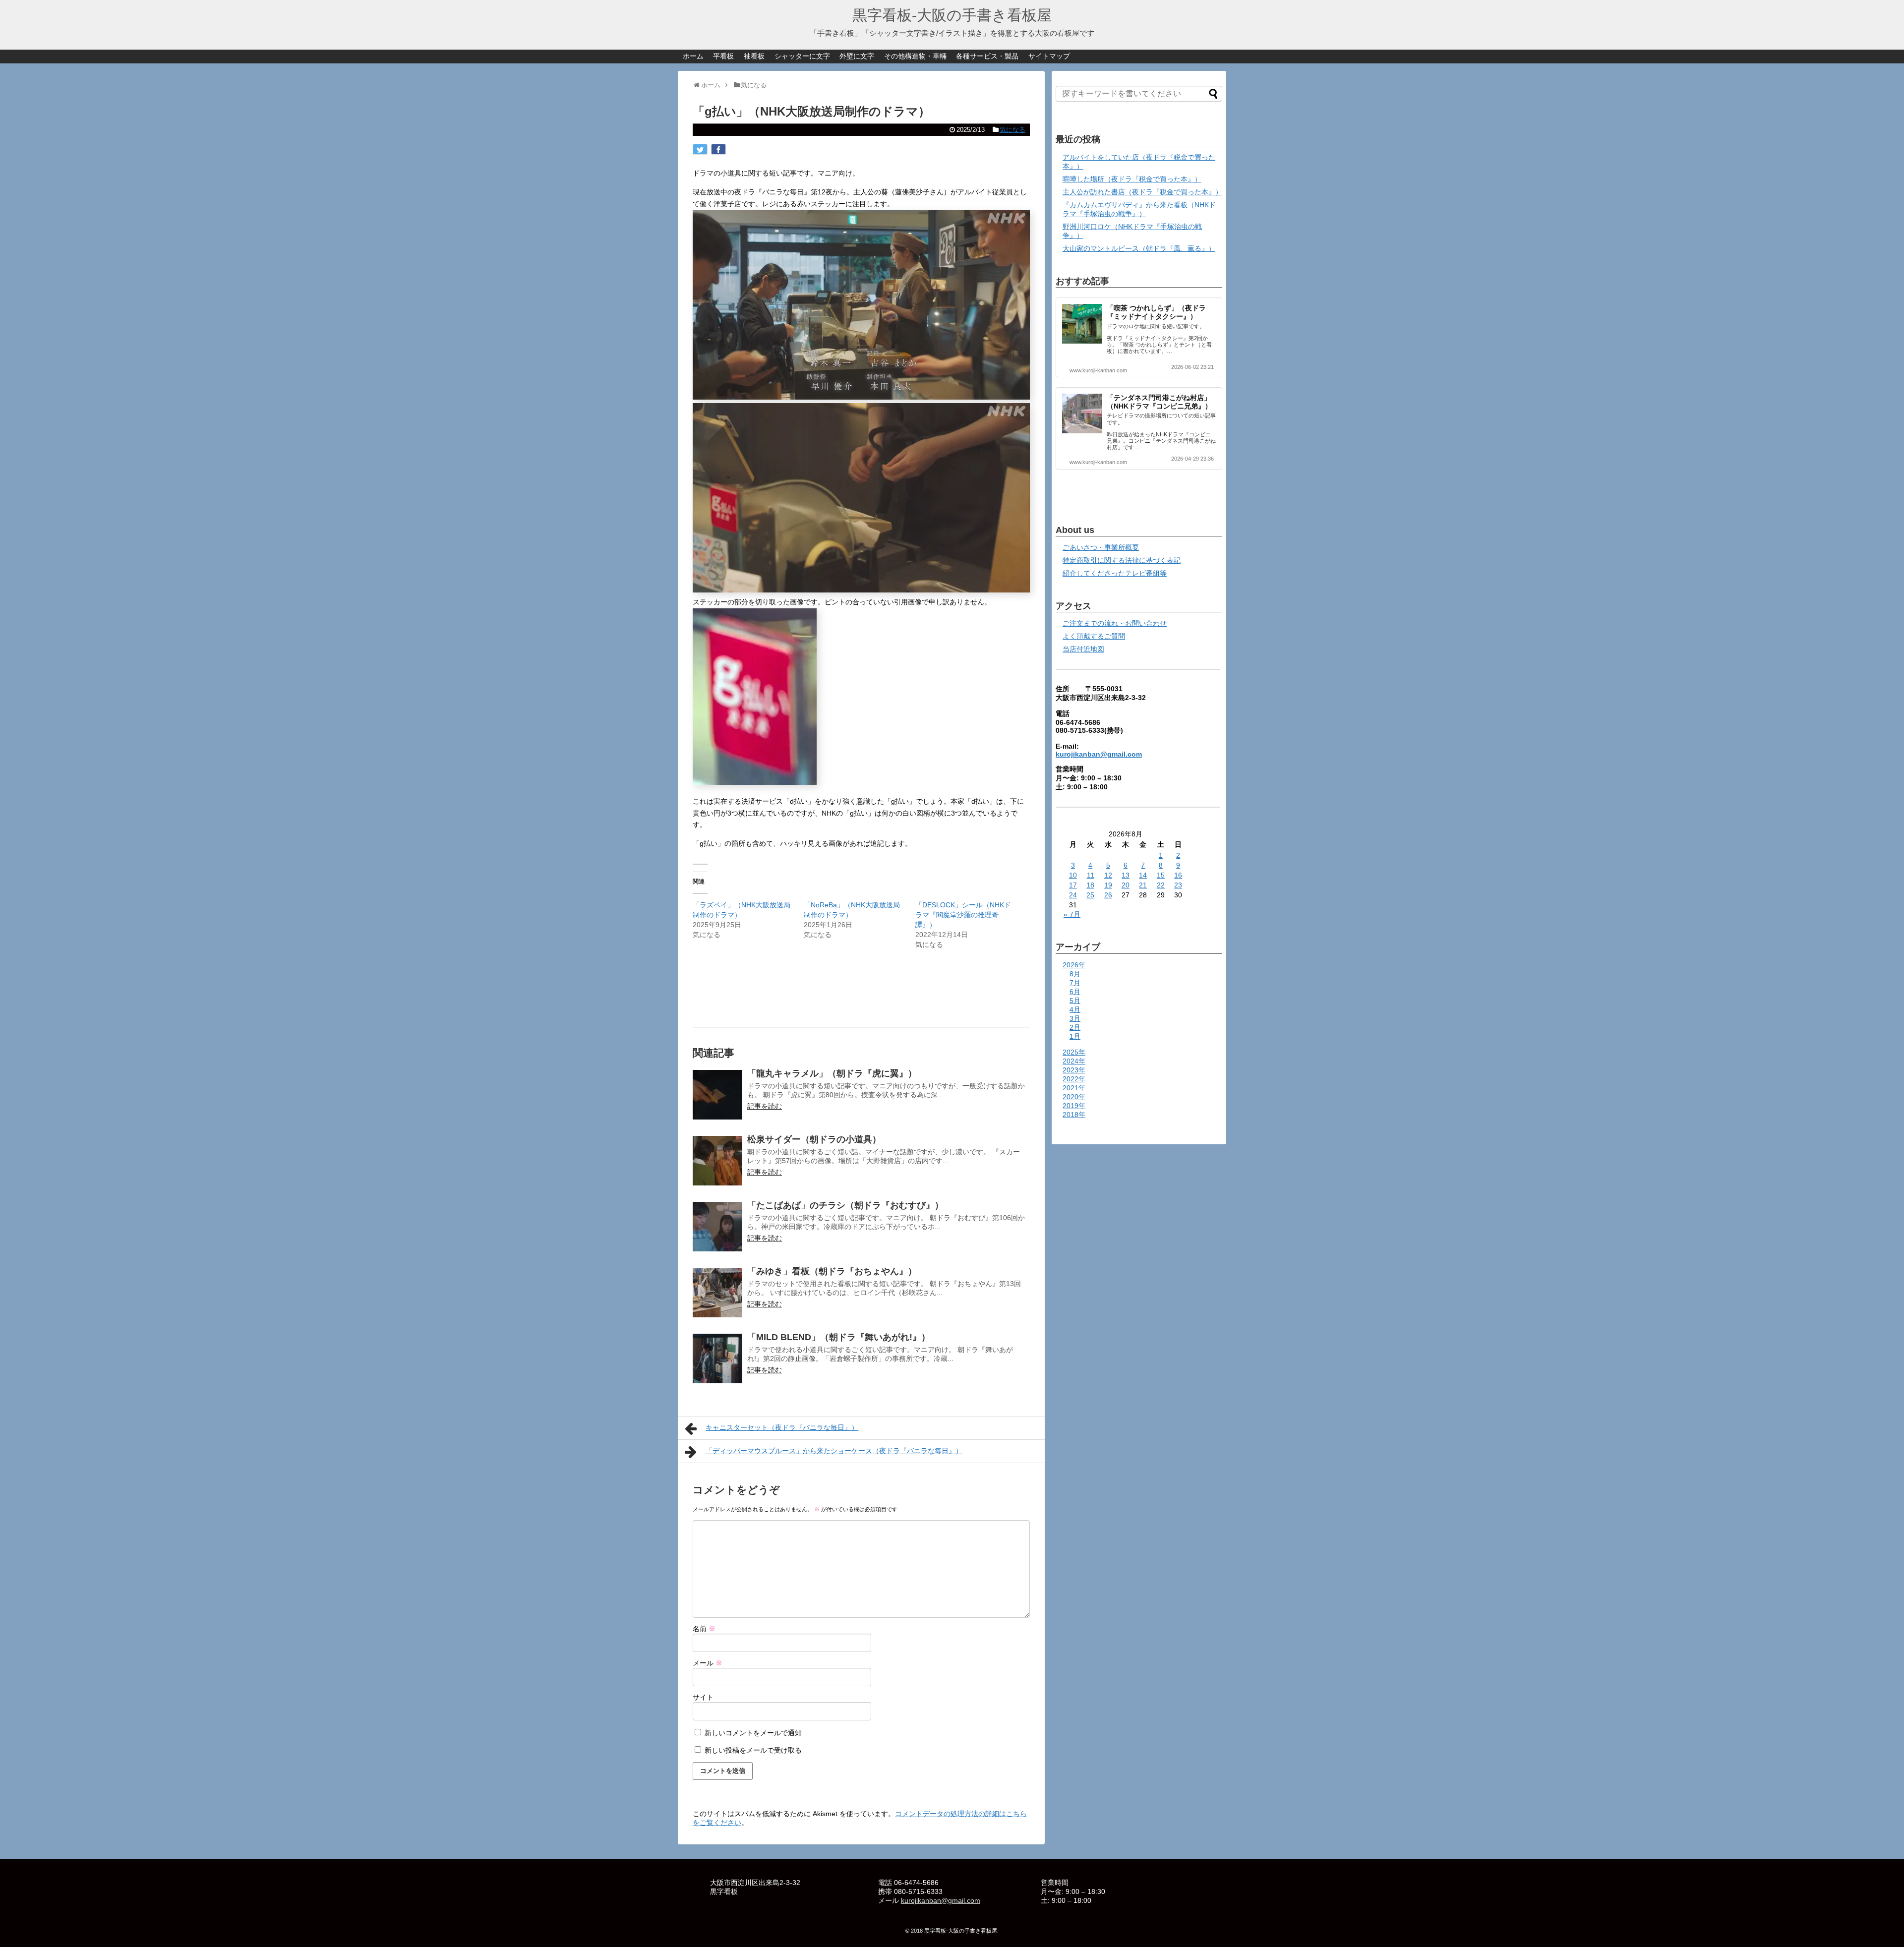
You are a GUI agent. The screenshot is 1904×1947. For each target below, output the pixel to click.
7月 (1075, 983)
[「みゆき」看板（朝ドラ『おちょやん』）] (717, 1293)
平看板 (723, 56)
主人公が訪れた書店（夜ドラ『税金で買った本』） (1142, 192)
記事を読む (765, 1106)
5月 (1075, 1001)
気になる (1012, 130)
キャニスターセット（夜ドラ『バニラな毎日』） (782, 1427)
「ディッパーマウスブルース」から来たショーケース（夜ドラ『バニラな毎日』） (834, 1451)
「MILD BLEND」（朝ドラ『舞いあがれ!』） (839, 1337)
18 (1090, 885)
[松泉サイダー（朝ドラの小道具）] (717, 1161)
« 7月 (1072, 914)
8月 (1075, 974)
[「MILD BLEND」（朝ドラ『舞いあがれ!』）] (717, 1358)
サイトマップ (1049, 56)
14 (1143, 875)
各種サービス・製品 (987, 56)
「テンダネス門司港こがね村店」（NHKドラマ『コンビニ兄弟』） (1159, 402)
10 (1073, 875)
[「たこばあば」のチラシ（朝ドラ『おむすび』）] (717, 1227)
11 (1091, 875)
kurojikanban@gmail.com (1099, 754)
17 (1073, 885)
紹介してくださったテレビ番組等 (1115, 573)
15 (1161, 875)
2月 (1075, 1027)
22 (1161, 885)
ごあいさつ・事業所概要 (1101, 547)
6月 (1075, 992)
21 (1143, 885)
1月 (1075, 1036)
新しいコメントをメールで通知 (753, 1733)
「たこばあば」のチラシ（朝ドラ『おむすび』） (845, 1205)
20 (1126, 885)
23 (1178, 885)
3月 (1075, 1018)
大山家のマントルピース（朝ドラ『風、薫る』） (1139, 248)
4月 (1075, 1009)
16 (1178, 875)
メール (708, 1663)
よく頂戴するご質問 (1094, 636)
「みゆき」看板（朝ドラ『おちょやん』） (832, 1271)
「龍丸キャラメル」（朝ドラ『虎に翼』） (832, 1073)
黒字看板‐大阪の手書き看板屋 (952, 15)
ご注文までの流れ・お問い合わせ (1115, 623)
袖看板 (754, 56)
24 (1073, 895)
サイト (703, 1697)
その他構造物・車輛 (915, 56)
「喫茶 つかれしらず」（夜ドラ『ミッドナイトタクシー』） (1156, 312)
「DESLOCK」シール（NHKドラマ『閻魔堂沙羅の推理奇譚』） (963, 915)
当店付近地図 (1083, 649)
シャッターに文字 (802, 56)
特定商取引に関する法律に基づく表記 (1122, 560)
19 (1108, 885)
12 (1108, 875)
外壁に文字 (857, 56)
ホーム (693, 56)
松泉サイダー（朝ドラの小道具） (814, 1139)
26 (1108, 895)
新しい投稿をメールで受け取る (753, 1750)
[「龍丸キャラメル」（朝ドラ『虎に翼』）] (717, 1095)
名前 (704, 1629)
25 (1090, 895)
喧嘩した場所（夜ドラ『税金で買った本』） (1132, 179)
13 (1126, 875)
